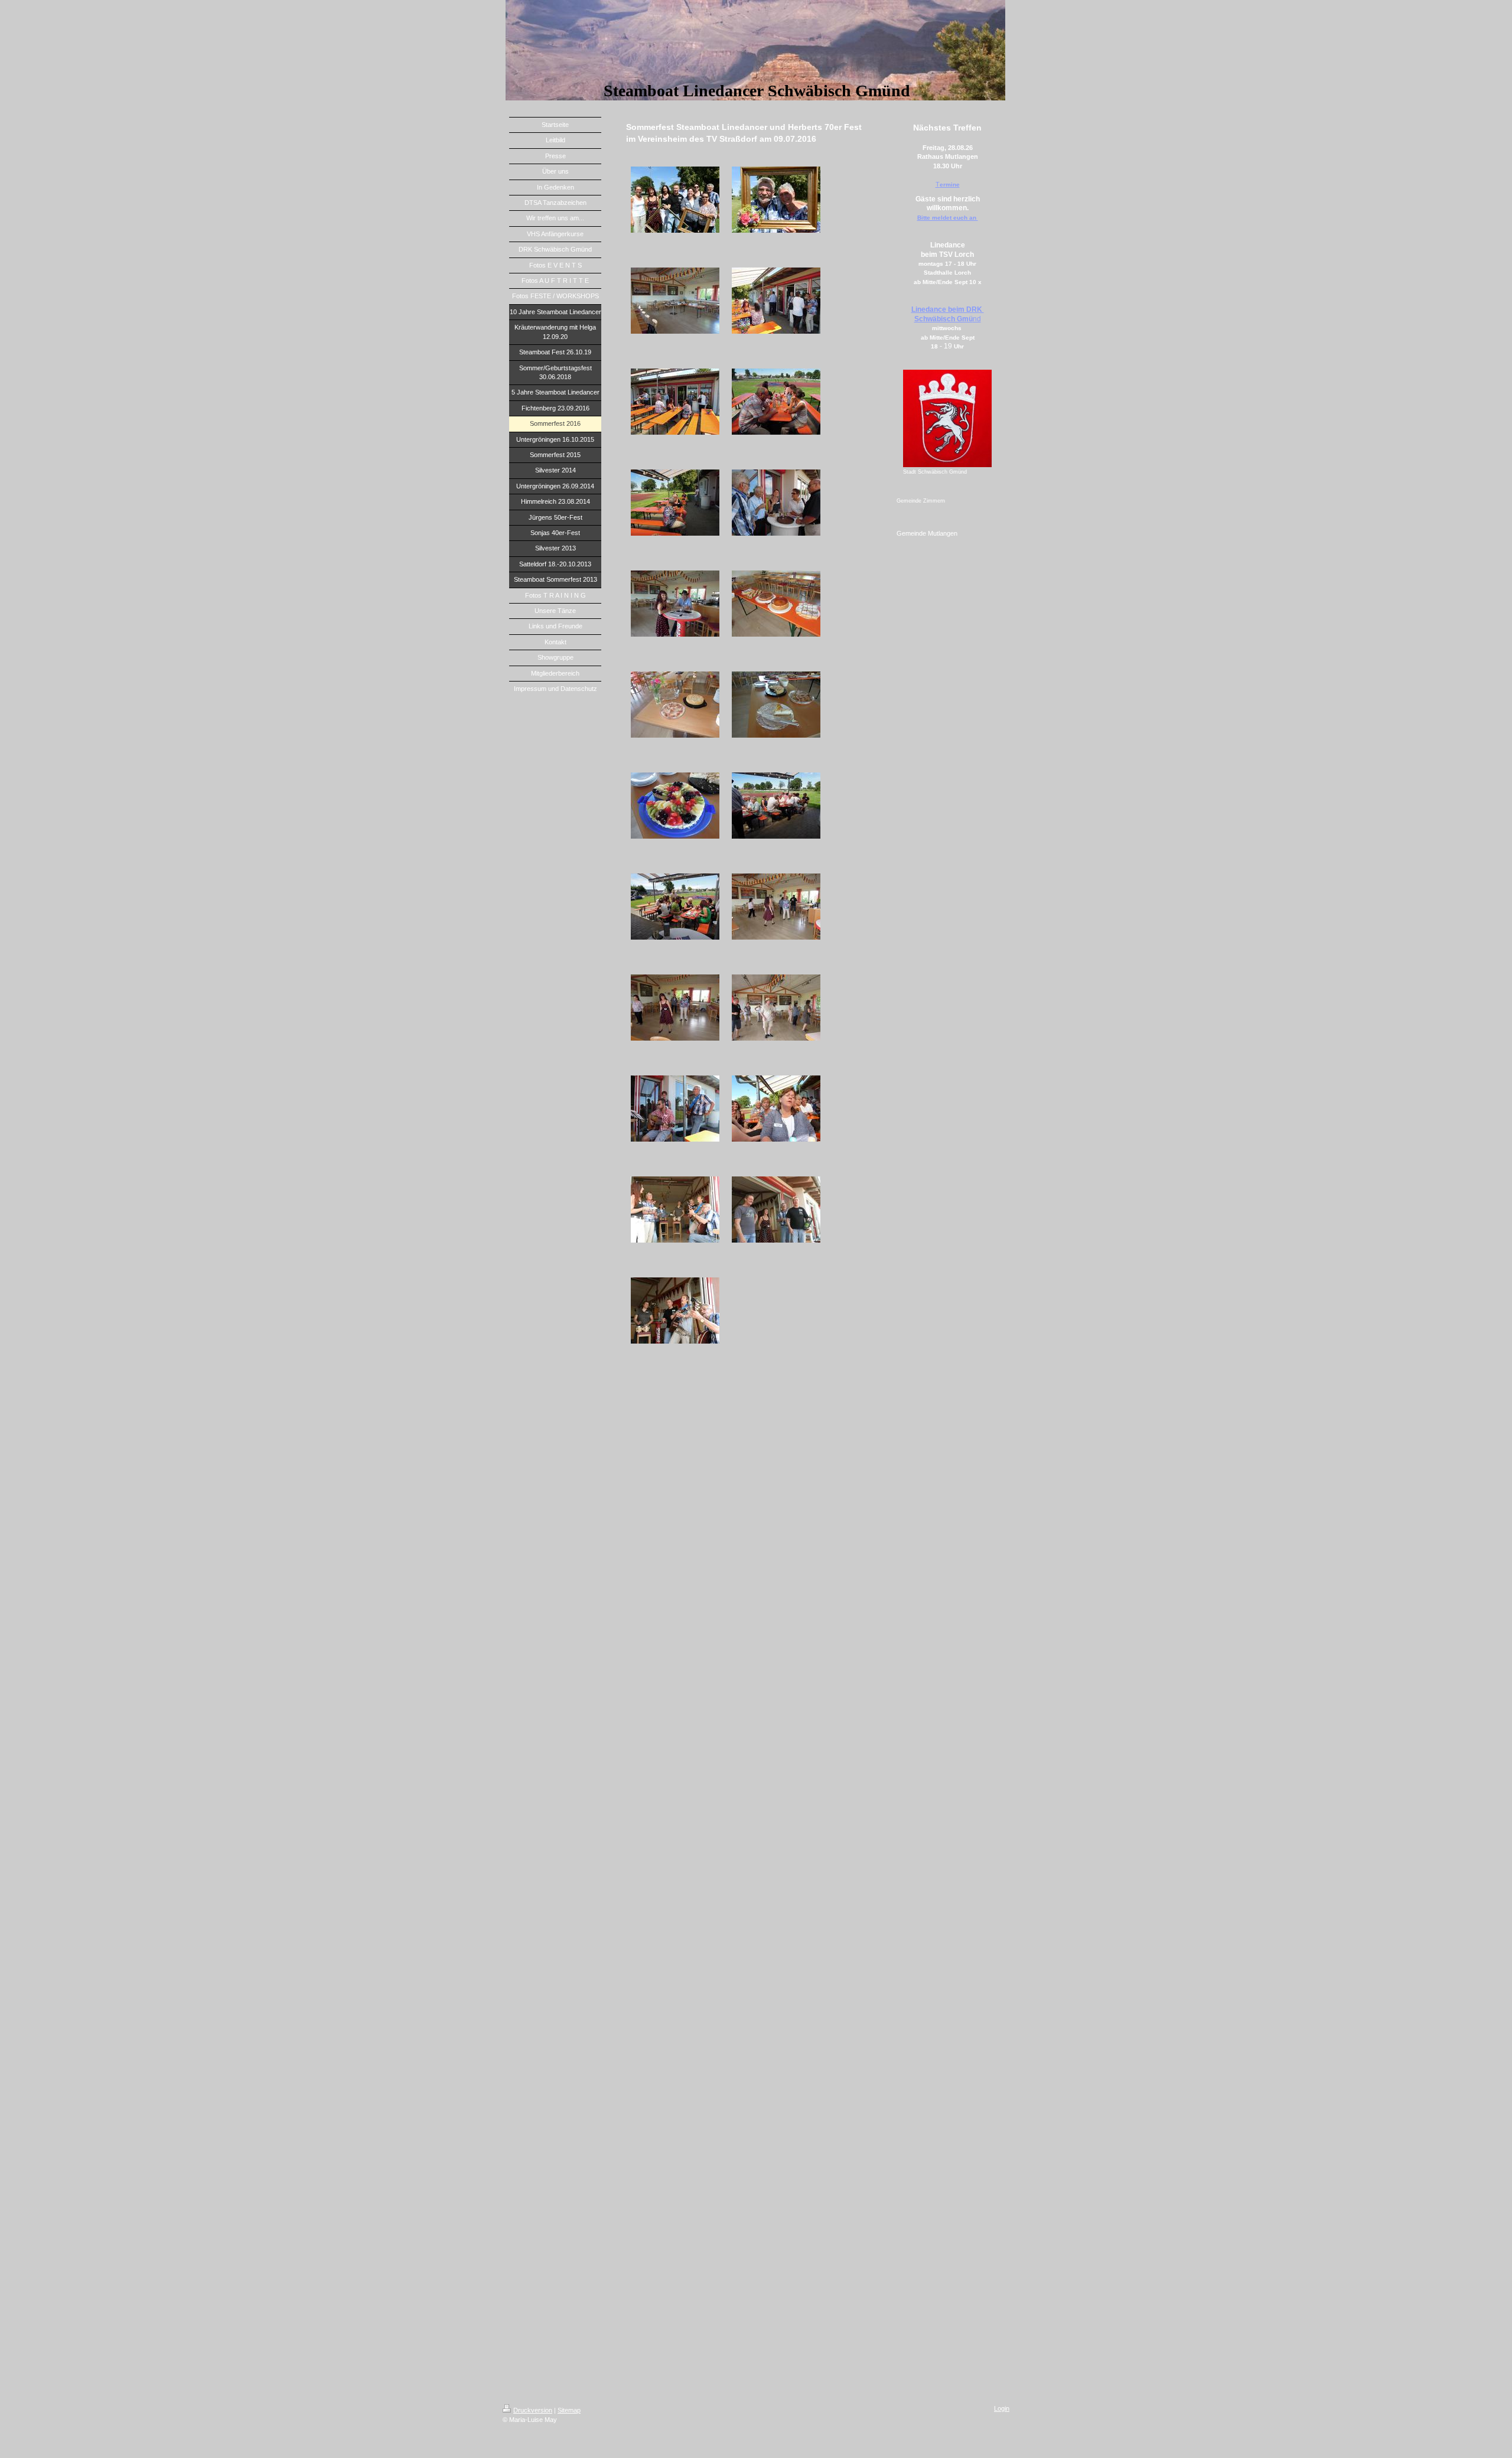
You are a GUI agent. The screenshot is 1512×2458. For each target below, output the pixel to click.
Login (1002, 2408)
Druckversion (533, 2410)
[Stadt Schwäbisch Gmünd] (947, 418)
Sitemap (569, 2410)
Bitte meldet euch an (948, 218)
